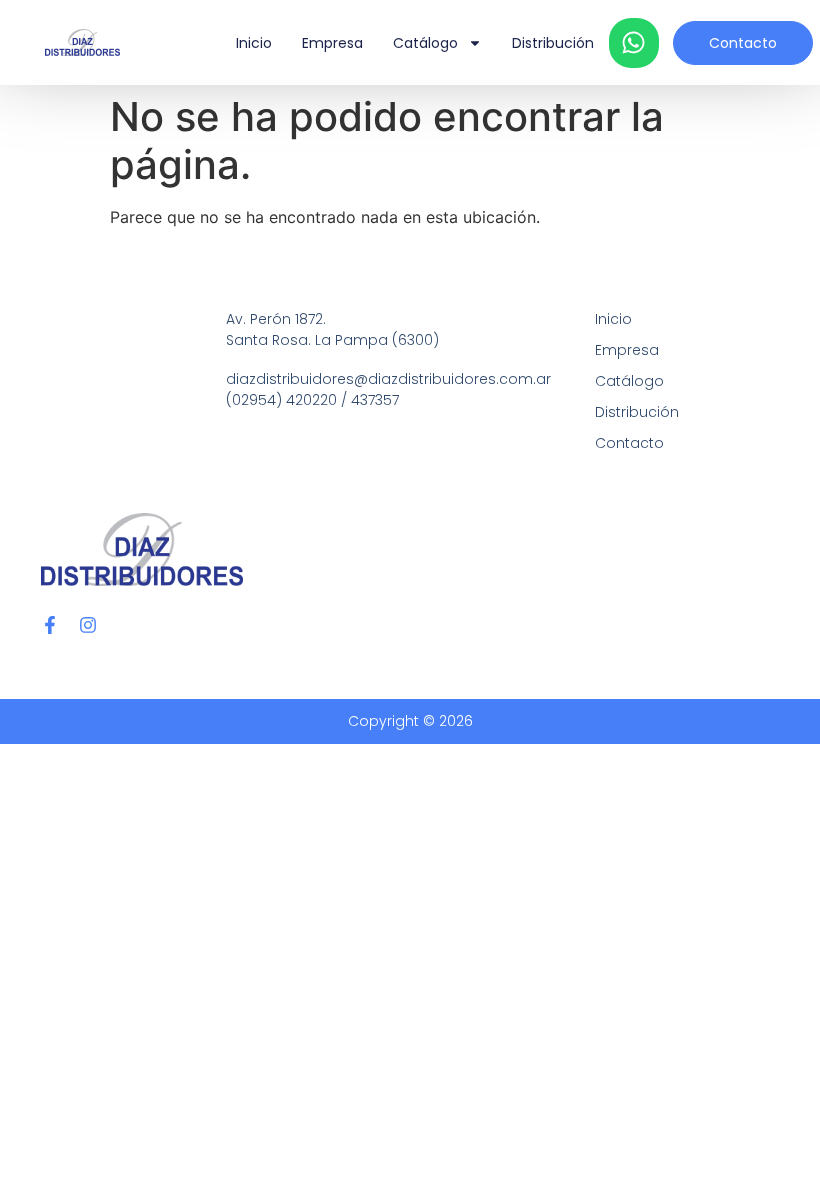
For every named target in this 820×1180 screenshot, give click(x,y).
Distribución (553, 43)
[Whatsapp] (634, 43)
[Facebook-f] (50, 625)
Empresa (332, 43)
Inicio (254, 43)
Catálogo (425, 43)
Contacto (629, 443)
